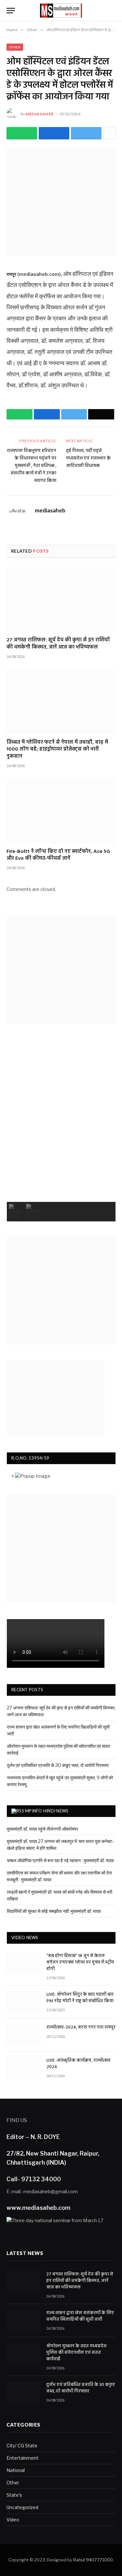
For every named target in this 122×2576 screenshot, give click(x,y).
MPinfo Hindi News (47, 1811)
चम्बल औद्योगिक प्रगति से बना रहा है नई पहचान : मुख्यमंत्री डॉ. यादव (60, 1860)
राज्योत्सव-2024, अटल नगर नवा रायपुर (81, 2028)
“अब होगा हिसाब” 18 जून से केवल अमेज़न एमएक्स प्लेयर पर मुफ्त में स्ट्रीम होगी (80, 1963)
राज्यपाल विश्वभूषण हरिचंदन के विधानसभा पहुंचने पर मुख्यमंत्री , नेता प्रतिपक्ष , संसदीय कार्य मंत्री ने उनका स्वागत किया (32, 466)
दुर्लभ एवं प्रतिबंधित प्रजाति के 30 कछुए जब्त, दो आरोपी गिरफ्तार (58, 1765)
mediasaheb (40, 114)
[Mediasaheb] (61, 11)
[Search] (113, 11)
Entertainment (22, 2458)
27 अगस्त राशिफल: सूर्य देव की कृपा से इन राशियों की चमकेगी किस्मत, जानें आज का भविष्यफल (58, 644)
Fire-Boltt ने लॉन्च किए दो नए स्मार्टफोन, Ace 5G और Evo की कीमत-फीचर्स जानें (58, 856)
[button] (16, 1212)
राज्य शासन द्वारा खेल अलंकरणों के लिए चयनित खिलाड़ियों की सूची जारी (80, 2316)
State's (14, 2495)
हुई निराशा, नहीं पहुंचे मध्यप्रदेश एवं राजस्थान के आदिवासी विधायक (88, 458)
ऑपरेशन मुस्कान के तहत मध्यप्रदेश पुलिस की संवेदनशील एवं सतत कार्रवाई (76, 2353)
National (16, 2470)
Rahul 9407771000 (93, 2560)
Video (13, 2520)
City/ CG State (22, 2446)
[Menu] (11, 11)
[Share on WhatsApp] (22, 133)
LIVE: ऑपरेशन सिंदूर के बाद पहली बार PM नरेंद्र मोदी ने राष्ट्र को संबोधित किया (80, 1998)
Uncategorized (22, 2507)
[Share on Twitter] (54, 133)
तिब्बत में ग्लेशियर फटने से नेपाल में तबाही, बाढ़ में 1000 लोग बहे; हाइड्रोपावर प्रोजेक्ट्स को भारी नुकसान (57, 750)
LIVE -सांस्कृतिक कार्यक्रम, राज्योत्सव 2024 (79, 2064)
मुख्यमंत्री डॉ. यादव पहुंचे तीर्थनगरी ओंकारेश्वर (42, 1829)
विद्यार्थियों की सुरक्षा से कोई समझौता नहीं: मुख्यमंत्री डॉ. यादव (54, 1911)
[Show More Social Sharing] (109, 133)
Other (15, 47)
